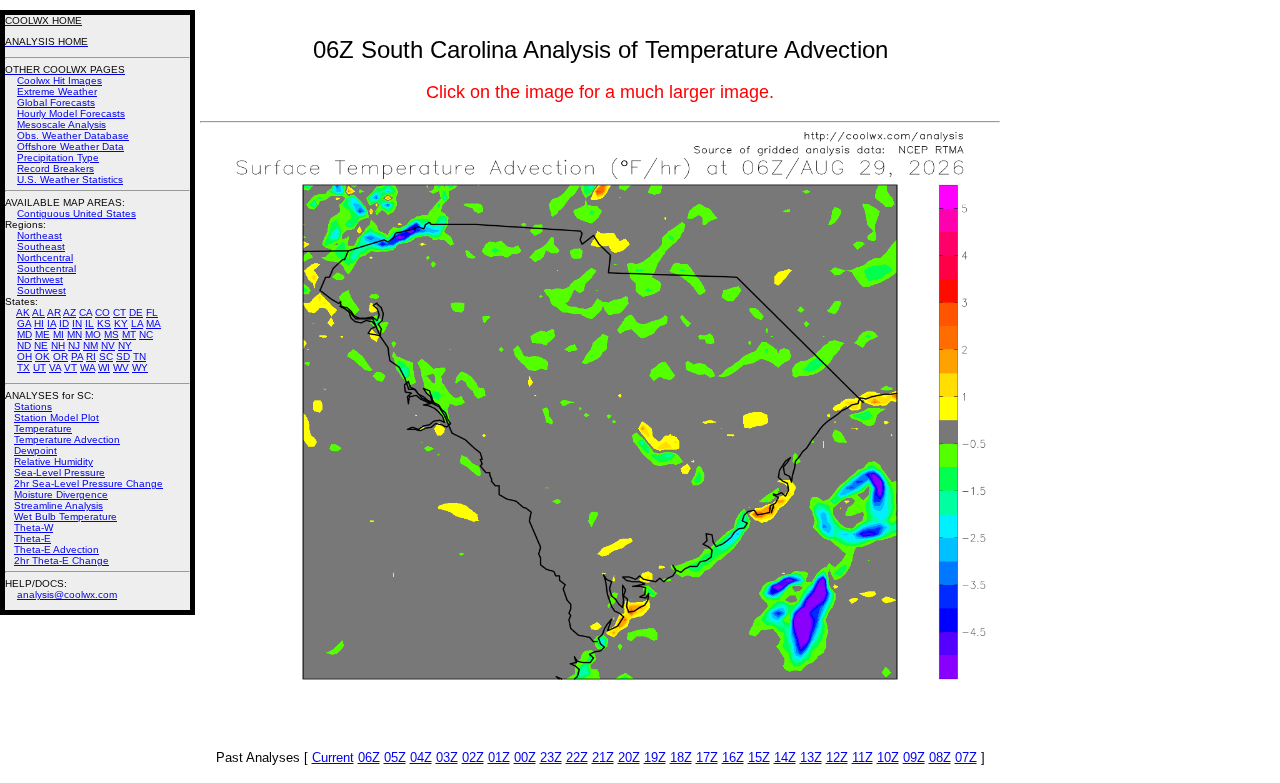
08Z (940, 757)
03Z (447, 757)
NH (58, 345)
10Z (888, 757)
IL (89, 323)
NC (146, 334)
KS (104, 323)
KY (121, 323)
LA (137, 323)
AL (38, 312)
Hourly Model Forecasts (71, 113)
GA (24, 323)
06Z (369, 757)
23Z (551, 757)
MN (74, 334)
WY (140, 367)
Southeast (41, 246)
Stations (33, 406)
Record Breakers (55, 168)
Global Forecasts (56, 102)
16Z (733, 757)
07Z (966, 757)
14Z (785, 757)
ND (24, 345)
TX (23, 367)
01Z (499, 757)
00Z (525, 757)
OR (60, 356)
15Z (759, 757)
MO (93, 334)
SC (106, 356)
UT (39, 367)
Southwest (41, 290)
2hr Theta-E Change (61, 560)
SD (123, 356)
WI (104, 367)
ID (64, 323)
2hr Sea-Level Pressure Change (88, 483)
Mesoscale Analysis (61, 124)
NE (41, 345)
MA (153, 323)
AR (54, 312)
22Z (577, 757)
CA (85, 312)
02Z (473, 757)
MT (129, 334)
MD (24, 334)
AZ (69, 312)
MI (58, 334)
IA (51, 323)
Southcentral (46, 268)
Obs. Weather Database (73, 135)
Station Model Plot (56, 417)
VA (55, 367)
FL (152, 312)
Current (333, 757)
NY (125, 345)
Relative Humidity (53, 461)
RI (91, 356)
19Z (655, 757)
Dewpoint (35, 450)
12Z (837, 757)
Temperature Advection (67, 439)
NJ (74, 345)
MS (111, 334)
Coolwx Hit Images (59, 80)
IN (77, 323)
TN (139, 356)
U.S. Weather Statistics (70, 179)
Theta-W (33, 527)
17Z (707, 757)
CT (119, 312)
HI (39, 323)
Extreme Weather (57, 91)
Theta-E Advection (56, 549)
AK (23, 312)
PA (77, 356)
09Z (914, 757)
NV (108, 345)
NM (90, 345)
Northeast (39, 235)
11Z (862, 757)
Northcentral (45, 257)
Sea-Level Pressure (59, 472)
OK (42, 356)
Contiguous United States (76, 213)
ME (42, 334)
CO (102, 312)
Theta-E (32, 538)
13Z (811, 757)
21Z (603, 757)
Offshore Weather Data (70, 146)
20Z (629, 757)
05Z (395, 757)
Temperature (43, 428)
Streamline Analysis (58, 505)
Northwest (40, 279)
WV (121, 367)
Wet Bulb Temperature (65, 516)
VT (70, 367)
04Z (421, 757)
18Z (681, 757)
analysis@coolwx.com (67, 594)
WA (87, 367)
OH (24, 356)
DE (136, 312)
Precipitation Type (58, 157)
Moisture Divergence (61, 494)
